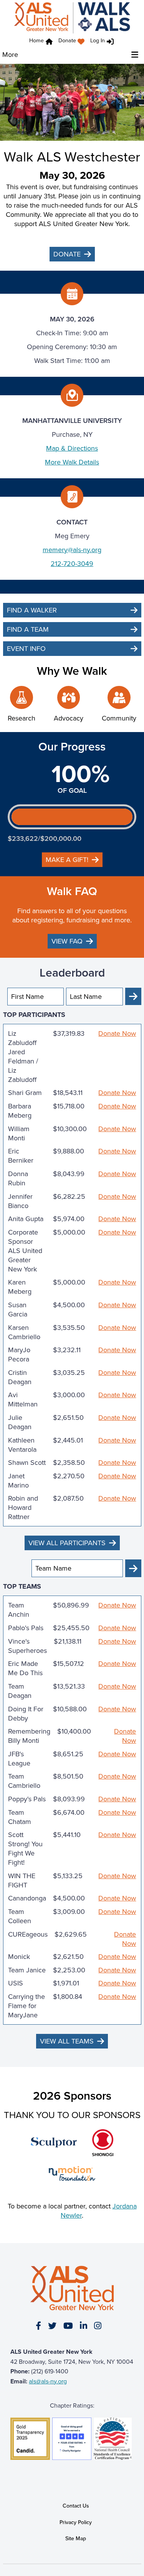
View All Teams (67, 2041)
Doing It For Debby (26, 1714)
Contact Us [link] (76, 2506)
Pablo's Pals (26, 1628)
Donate (67, 41)
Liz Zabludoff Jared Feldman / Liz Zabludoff (23, 1057)
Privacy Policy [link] (76, 2522)
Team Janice (27, 1970)
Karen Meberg (20, 1287)
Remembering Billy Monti (29, 1736)
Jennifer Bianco (20, 1201)
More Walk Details (72, 462)
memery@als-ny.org (72, 550)
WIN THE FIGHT (22, 1880)
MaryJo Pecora (19, 1355)
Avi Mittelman (23, 1399)
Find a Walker (32, 610)
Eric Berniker (21, 1156)
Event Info (26, 649)
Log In (98, 41)
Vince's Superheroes (27, 1646)
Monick (19, 1957)
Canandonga (27, 1898)
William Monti (19, 1133)
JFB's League (19, 1759)
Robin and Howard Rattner (23, 1508)
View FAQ (67, 941)
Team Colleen (20, 1916)
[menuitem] (73, 42)
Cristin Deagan (20, 1377)
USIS (16, 1983)
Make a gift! (67, 860)
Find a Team (28, 629)
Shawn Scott (27, 1463)
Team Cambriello (24, 1781)
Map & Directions (72, 448)
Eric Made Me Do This (25, 1668)
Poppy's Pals (27, 1799)
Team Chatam (20, 1817)
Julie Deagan (20, 1422)
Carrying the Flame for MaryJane (26, 2006)
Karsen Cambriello (24, 1332)
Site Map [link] (76, 2539)
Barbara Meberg (20, 1111)
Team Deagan (20, 1691)
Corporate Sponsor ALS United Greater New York (25, 1251)
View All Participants (67, 1543)
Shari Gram (25, 1093)
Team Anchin (19, 1610)
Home (36, 41)
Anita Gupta (26, 1219)
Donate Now (117, 1034)
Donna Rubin (18, 1178)
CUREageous (28, 1934)
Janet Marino (18, 1481)
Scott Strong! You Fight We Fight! (25, 1849)
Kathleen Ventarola (22, 1445)
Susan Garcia (18, 1310)
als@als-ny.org (48, 2381)
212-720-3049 (72, 564)
